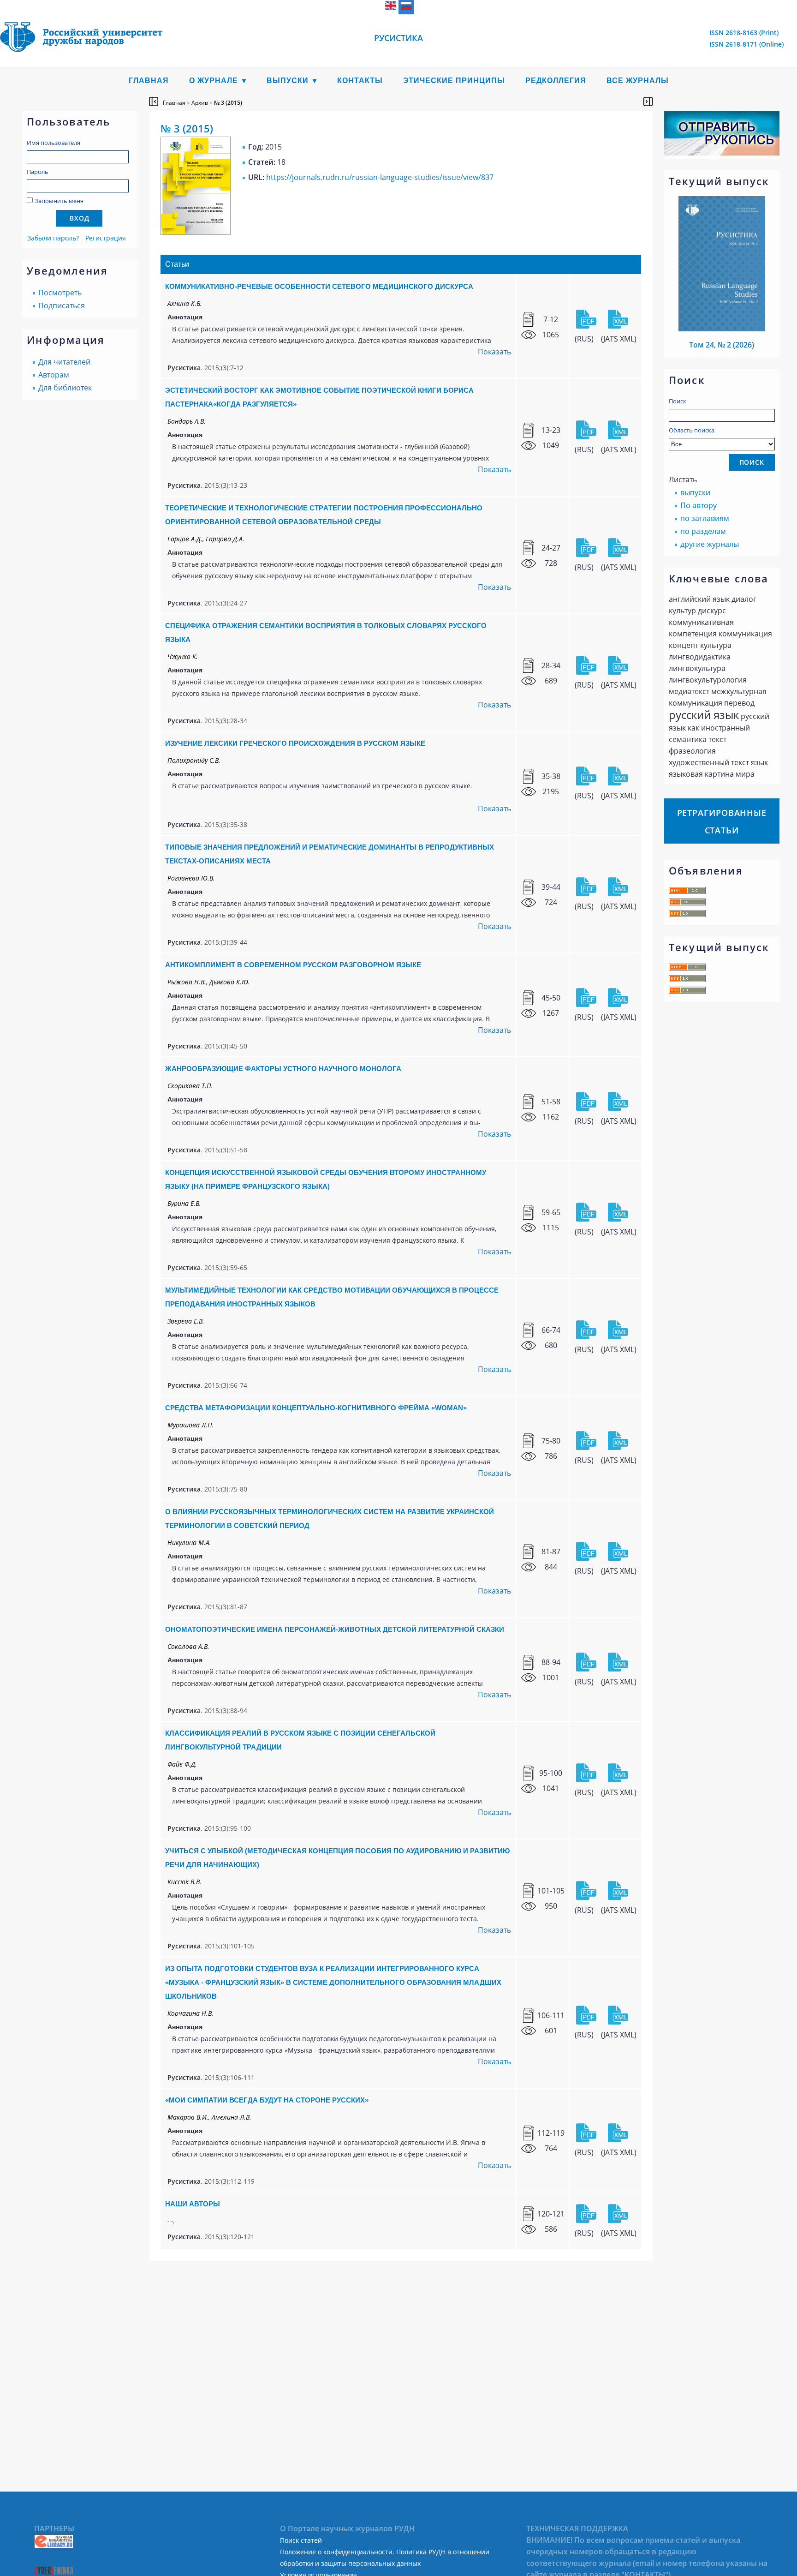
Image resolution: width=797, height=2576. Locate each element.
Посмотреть (60, 293)
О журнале (214, 81)
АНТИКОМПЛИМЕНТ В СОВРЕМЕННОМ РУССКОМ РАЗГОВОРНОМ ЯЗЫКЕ (293, 965)
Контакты (360, 81)
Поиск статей (301, 2540)
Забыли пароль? (53, 238)
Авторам (54, 375)
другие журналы (710, 544)
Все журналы (638, 81)
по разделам (703, 531)
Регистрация (106, 238)
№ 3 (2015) (228, 103)
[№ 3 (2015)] (196, 232)
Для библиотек (65, 388)
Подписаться (62, 306)
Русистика (398, 38)
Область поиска (692, 430)
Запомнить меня (59, 201)
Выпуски (288, 81)
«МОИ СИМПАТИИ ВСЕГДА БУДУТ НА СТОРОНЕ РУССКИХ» (267, 2100)
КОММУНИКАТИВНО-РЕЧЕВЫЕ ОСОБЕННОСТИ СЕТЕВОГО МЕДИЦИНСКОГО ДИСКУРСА (319, 286)
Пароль (38, 172)
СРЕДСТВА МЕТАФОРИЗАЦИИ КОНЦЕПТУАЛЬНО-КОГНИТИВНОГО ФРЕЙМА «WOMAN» (316, 1408)
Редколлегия (556, 81)
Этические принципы (454, 81)
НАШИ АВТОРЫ (193, 2204)
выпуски (695, 492)
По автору (699, 505)
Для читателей (64, 362)
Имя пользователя (54, 143)
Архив (200, 103)
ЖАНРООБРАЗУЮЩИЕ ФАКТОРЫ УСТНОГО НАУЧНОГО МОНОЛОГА (283, 1069)
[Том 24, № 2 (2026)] (722, 329)
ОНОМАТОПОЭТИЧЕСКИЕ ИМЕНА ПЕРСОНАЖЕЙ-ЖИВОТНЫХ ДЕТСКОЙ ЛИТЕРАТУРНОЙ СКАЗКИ (335, 1629)
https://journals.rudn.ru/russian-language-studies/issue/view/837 (380, 177)
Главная (149, 81)
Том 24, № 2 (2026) (722, 345)
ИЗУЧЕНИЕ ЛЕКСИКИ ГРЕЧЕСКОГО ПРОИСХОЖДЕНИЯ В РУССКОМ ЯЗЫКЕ (295, 743)
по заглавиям (705, 518)
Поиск (678, 401)
